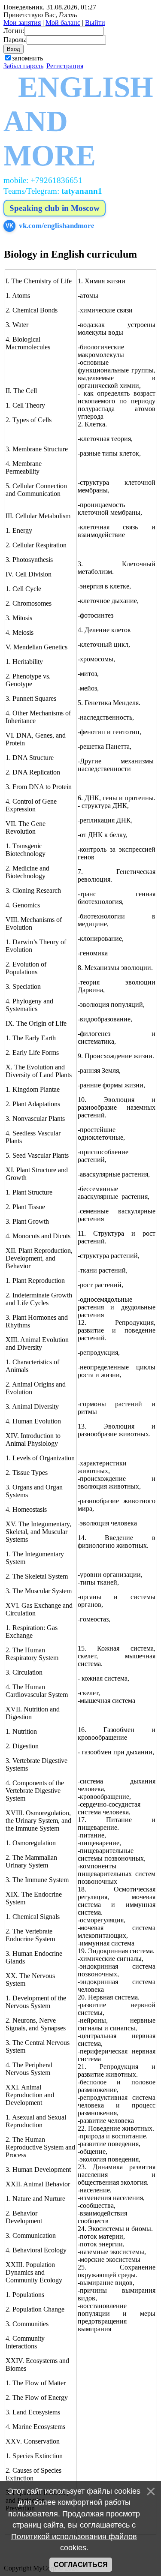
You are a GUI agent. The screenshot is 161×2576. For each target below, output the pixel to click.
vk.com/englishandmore (50, 226)
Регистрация (65, 66)
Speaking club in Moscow (55, 208)
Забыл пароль (23, 66)
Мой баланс (63, 23)
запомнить (27, 58)
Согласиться (81, 2565)
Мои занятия (22, 23)
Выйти (95, 23)
